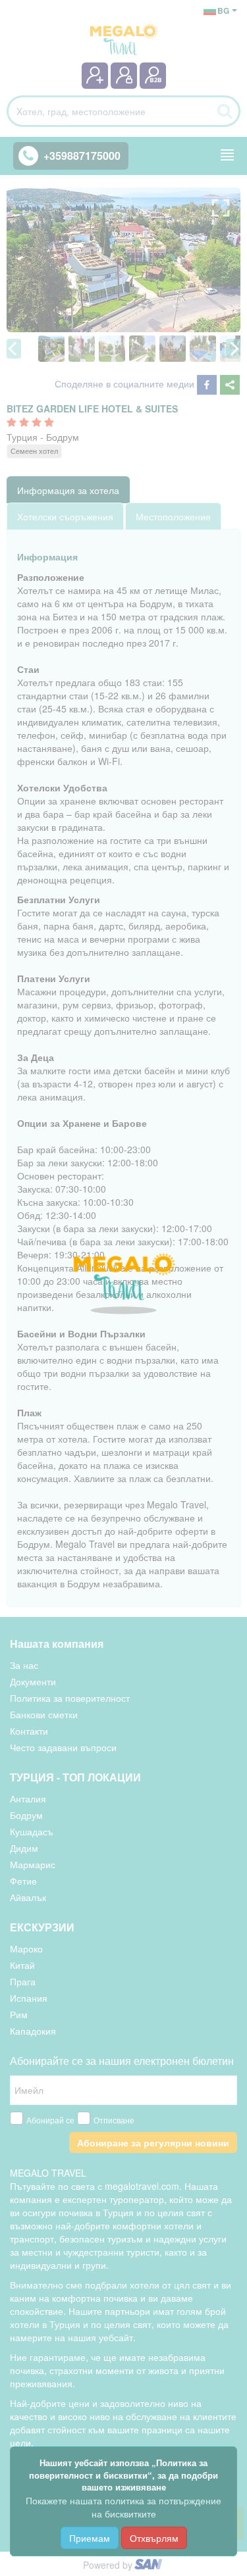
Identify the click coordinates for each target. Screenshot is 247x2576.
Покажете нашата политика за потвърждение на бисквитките (123, 2507)
